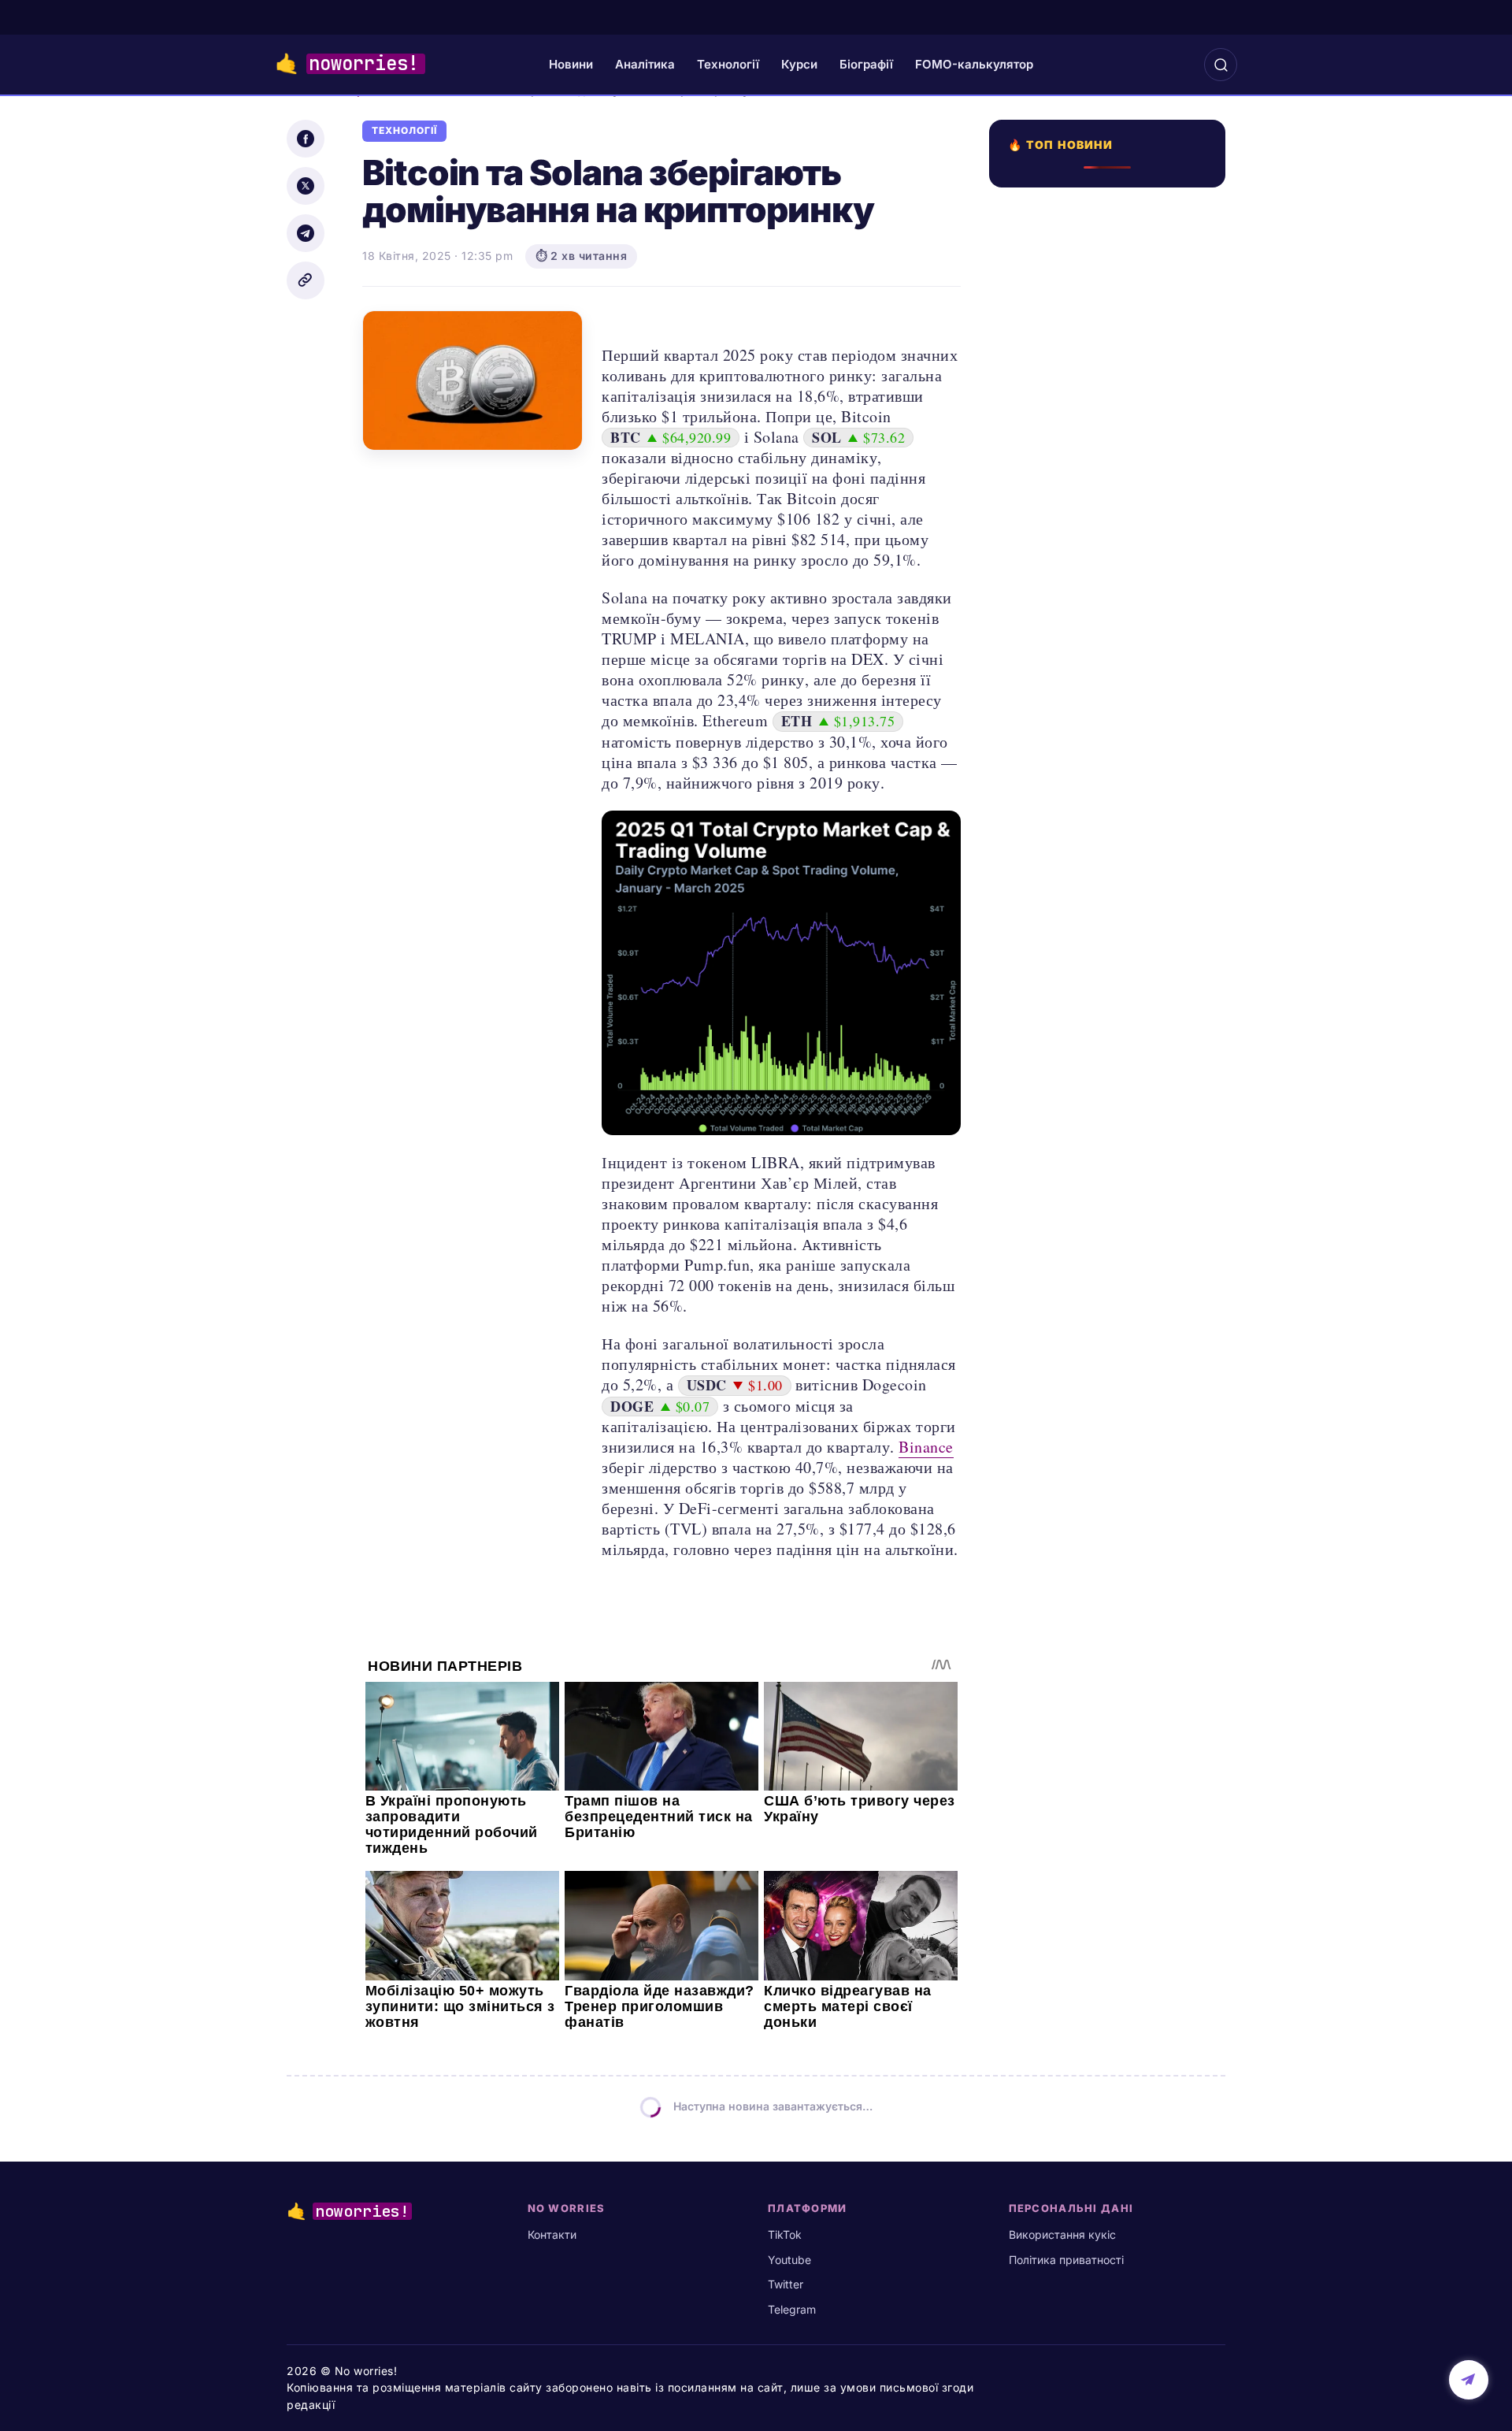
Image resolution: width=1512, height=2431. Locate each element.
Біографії (866, 64)
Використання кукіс (1062, 2234)
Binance (926, 1447)
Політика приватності (1066, 2260)
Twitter (786, 2284)
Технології (728, 64)
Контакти (552, 2234)
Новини (571, 64)
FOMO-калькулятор (974, 64)
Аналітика (645, 64)
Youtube (789, 2260)
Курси (799, 64)
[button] (1221, 65)
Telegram (792, 2309)
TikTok (785, 2234)
